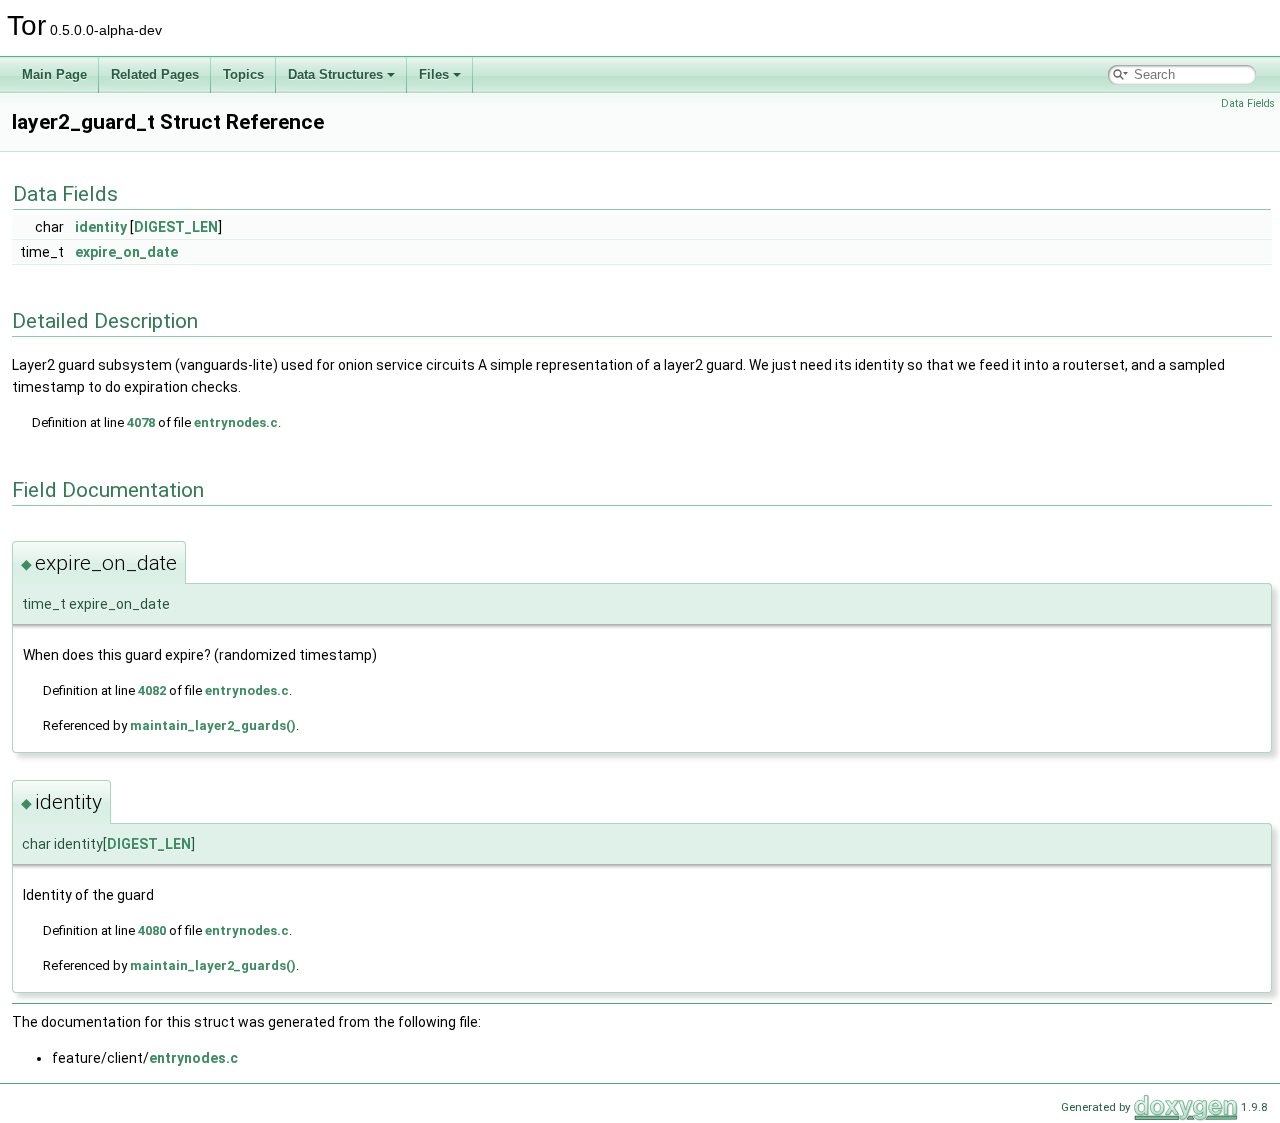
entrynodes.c (236, 422)
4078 (141, 422)
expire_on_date (126, 252)
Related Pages (155, 74)
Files (434, 74)
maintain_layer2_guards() (213, 725)
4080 (152, 930)
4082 (152, 690)
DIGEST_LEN (176, 227)
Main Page (54, 74)
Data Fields (1248, 103)
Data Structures (335, 74)
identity (101, 227)
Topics (243, 74)
